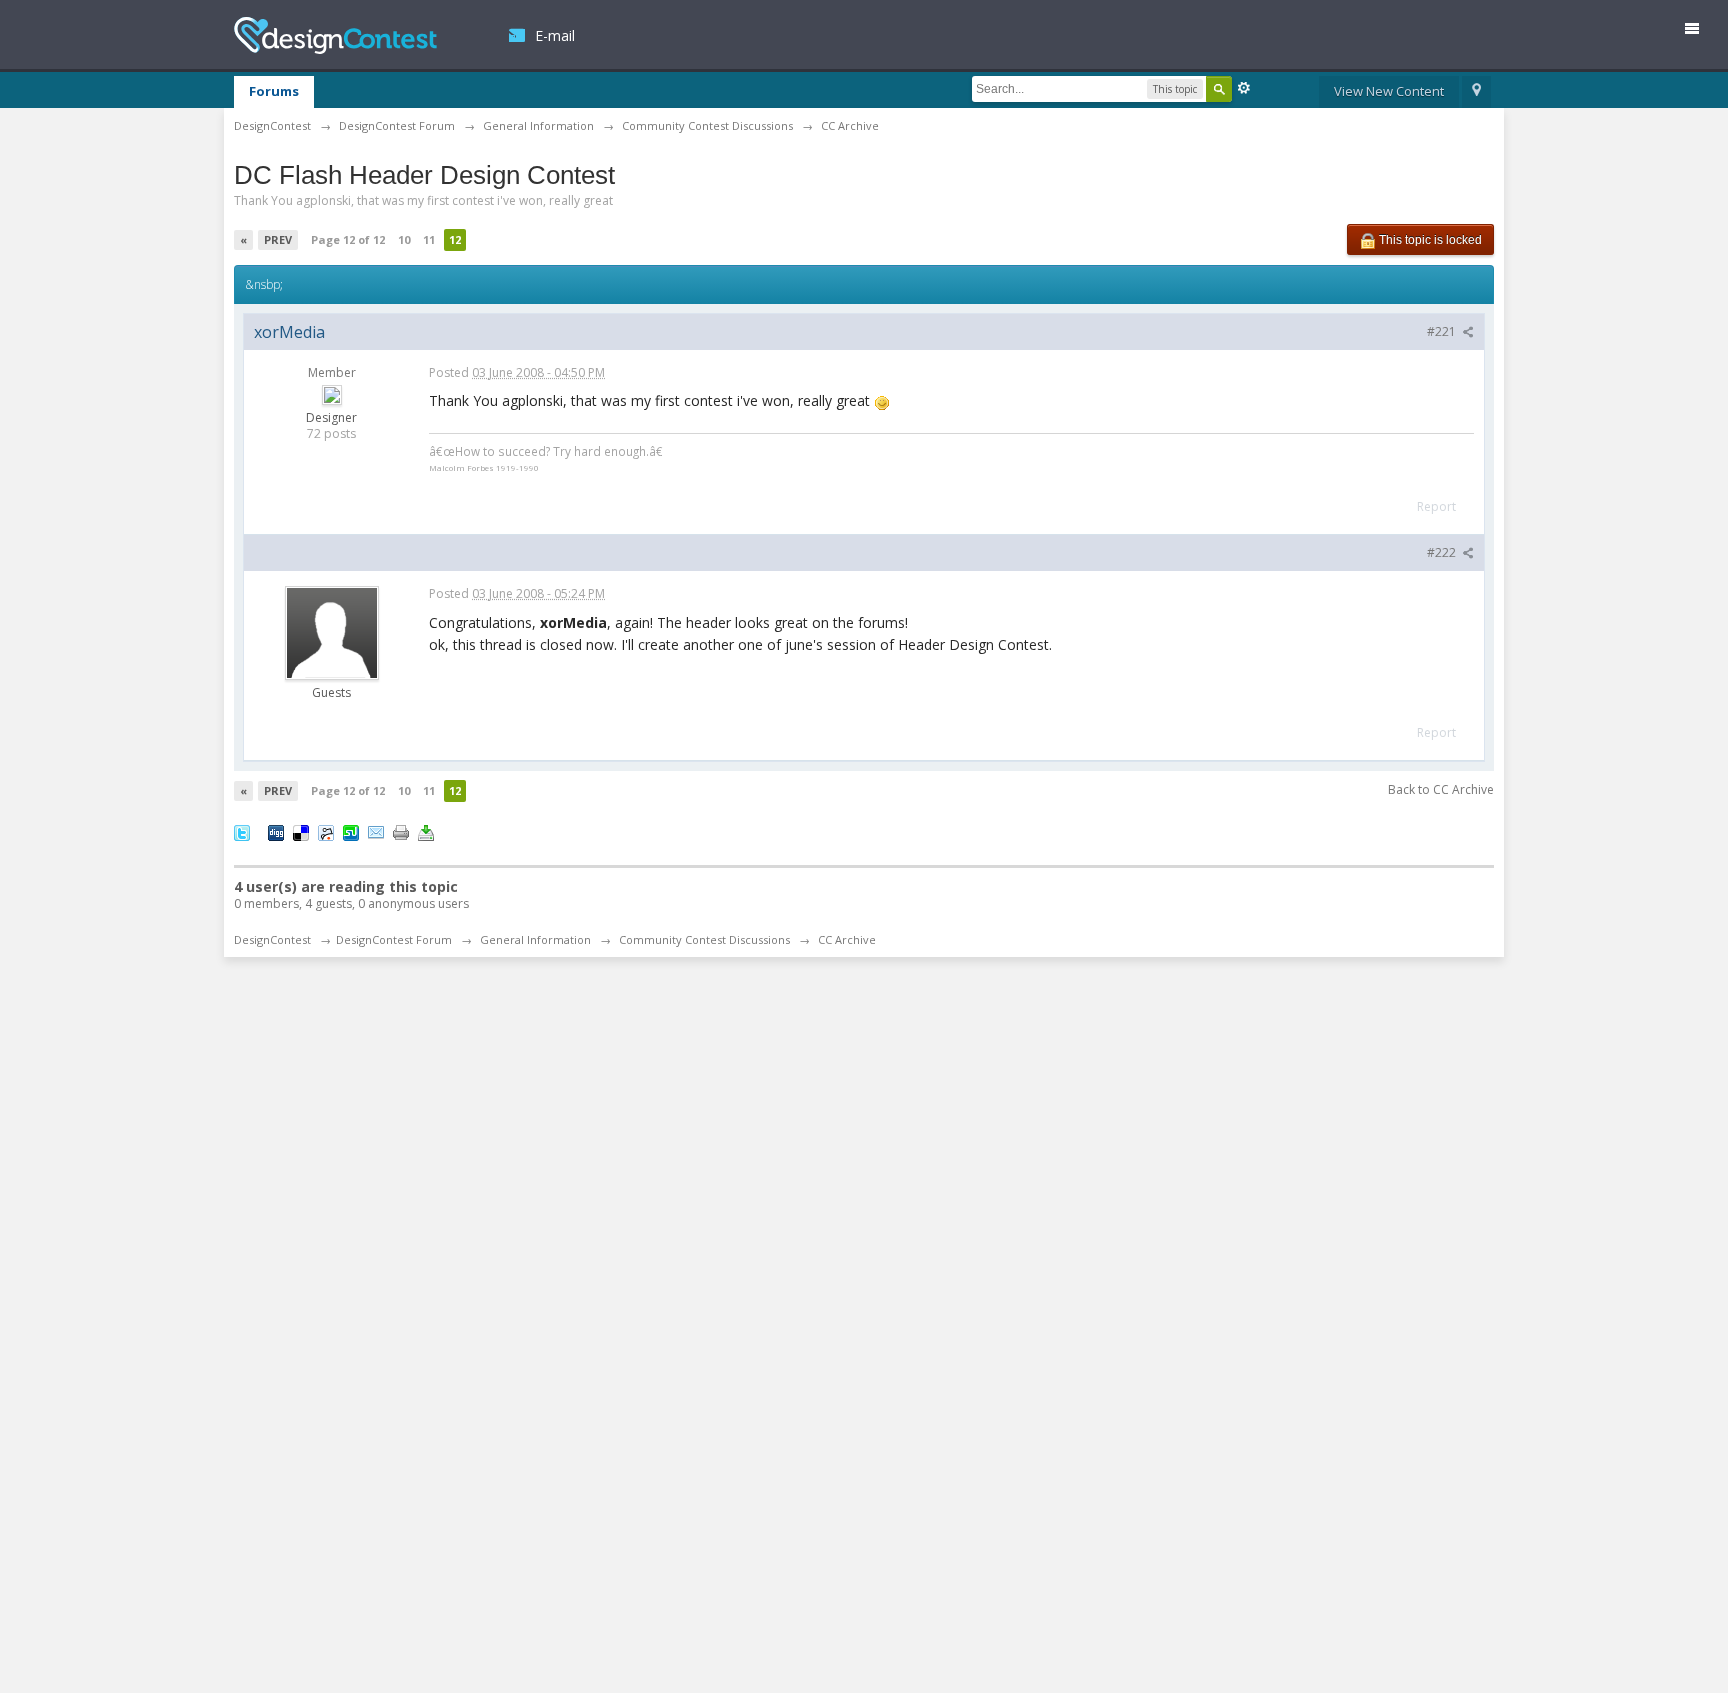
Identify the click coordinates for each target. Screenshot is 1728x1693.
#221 (1443, 331)
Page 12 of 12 (348, 239)
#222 (1443, 552)
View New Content (1389, 91)
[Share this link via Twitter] (242, 831)
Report (1436, 506)
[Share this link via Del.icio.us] (301, 831)
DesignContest (335, 35)
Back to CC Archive (1441, 789)
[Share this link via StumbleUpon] (351, 831)
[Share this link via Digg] (276, 831)
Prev (278, 239)
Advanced (1244, 88)
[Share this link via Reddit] (326, 831)
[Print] (401, 831)
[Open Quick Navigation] (1476, 92)
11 (429, 239)
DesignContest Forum (394, 939)
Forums (274, 91)
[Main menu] (1700, 32)
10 (404, 239)
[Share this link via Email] (376, 831)
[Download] (426, 831)
